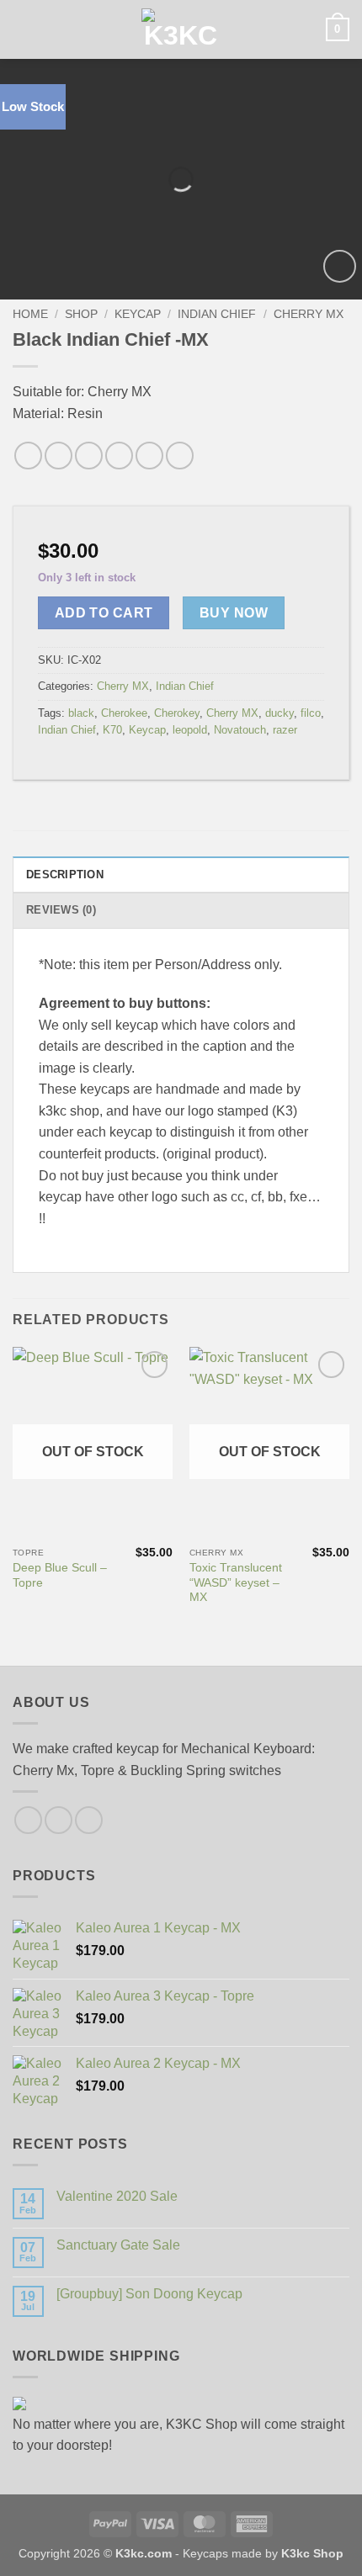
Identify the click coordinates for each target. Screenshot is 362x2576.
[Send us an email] (89, 1820)
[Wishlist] (340, 266)
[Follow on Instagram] (59, 1820)
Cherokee (124, 713)
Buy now (234, 613)
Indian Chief (217, 314)
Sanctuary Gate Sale (118, 2245)
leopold (190, 730)
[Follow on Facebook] (28, 1820)
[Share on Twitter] (59, 456)
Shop (81, 314)
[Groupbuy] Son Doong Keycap (149, 2294)
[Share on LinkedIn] (149, 456)
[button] (23, 29)
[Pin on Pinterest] (119, 456)
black (81, 713)
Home (30, 314)
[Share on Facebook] (28, 456)
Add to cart (104, 613)
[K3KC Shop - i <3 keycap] (181, 29)
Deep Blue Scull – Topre (60, 1575)
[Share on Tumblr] (180, 456)
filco (311, 713)
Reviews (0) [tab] (61, 910)
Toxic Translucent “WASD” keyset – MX (236, 1582)
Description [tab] (65, 875)
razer (285, 730)
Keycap (138, 314)
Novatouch (240, 730)
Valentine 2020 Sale (117, 2196)
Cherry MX (309, 314)
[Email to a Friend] (89, 456)
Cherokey (177, 713)
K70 (112, 730)
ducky (279, 713)
